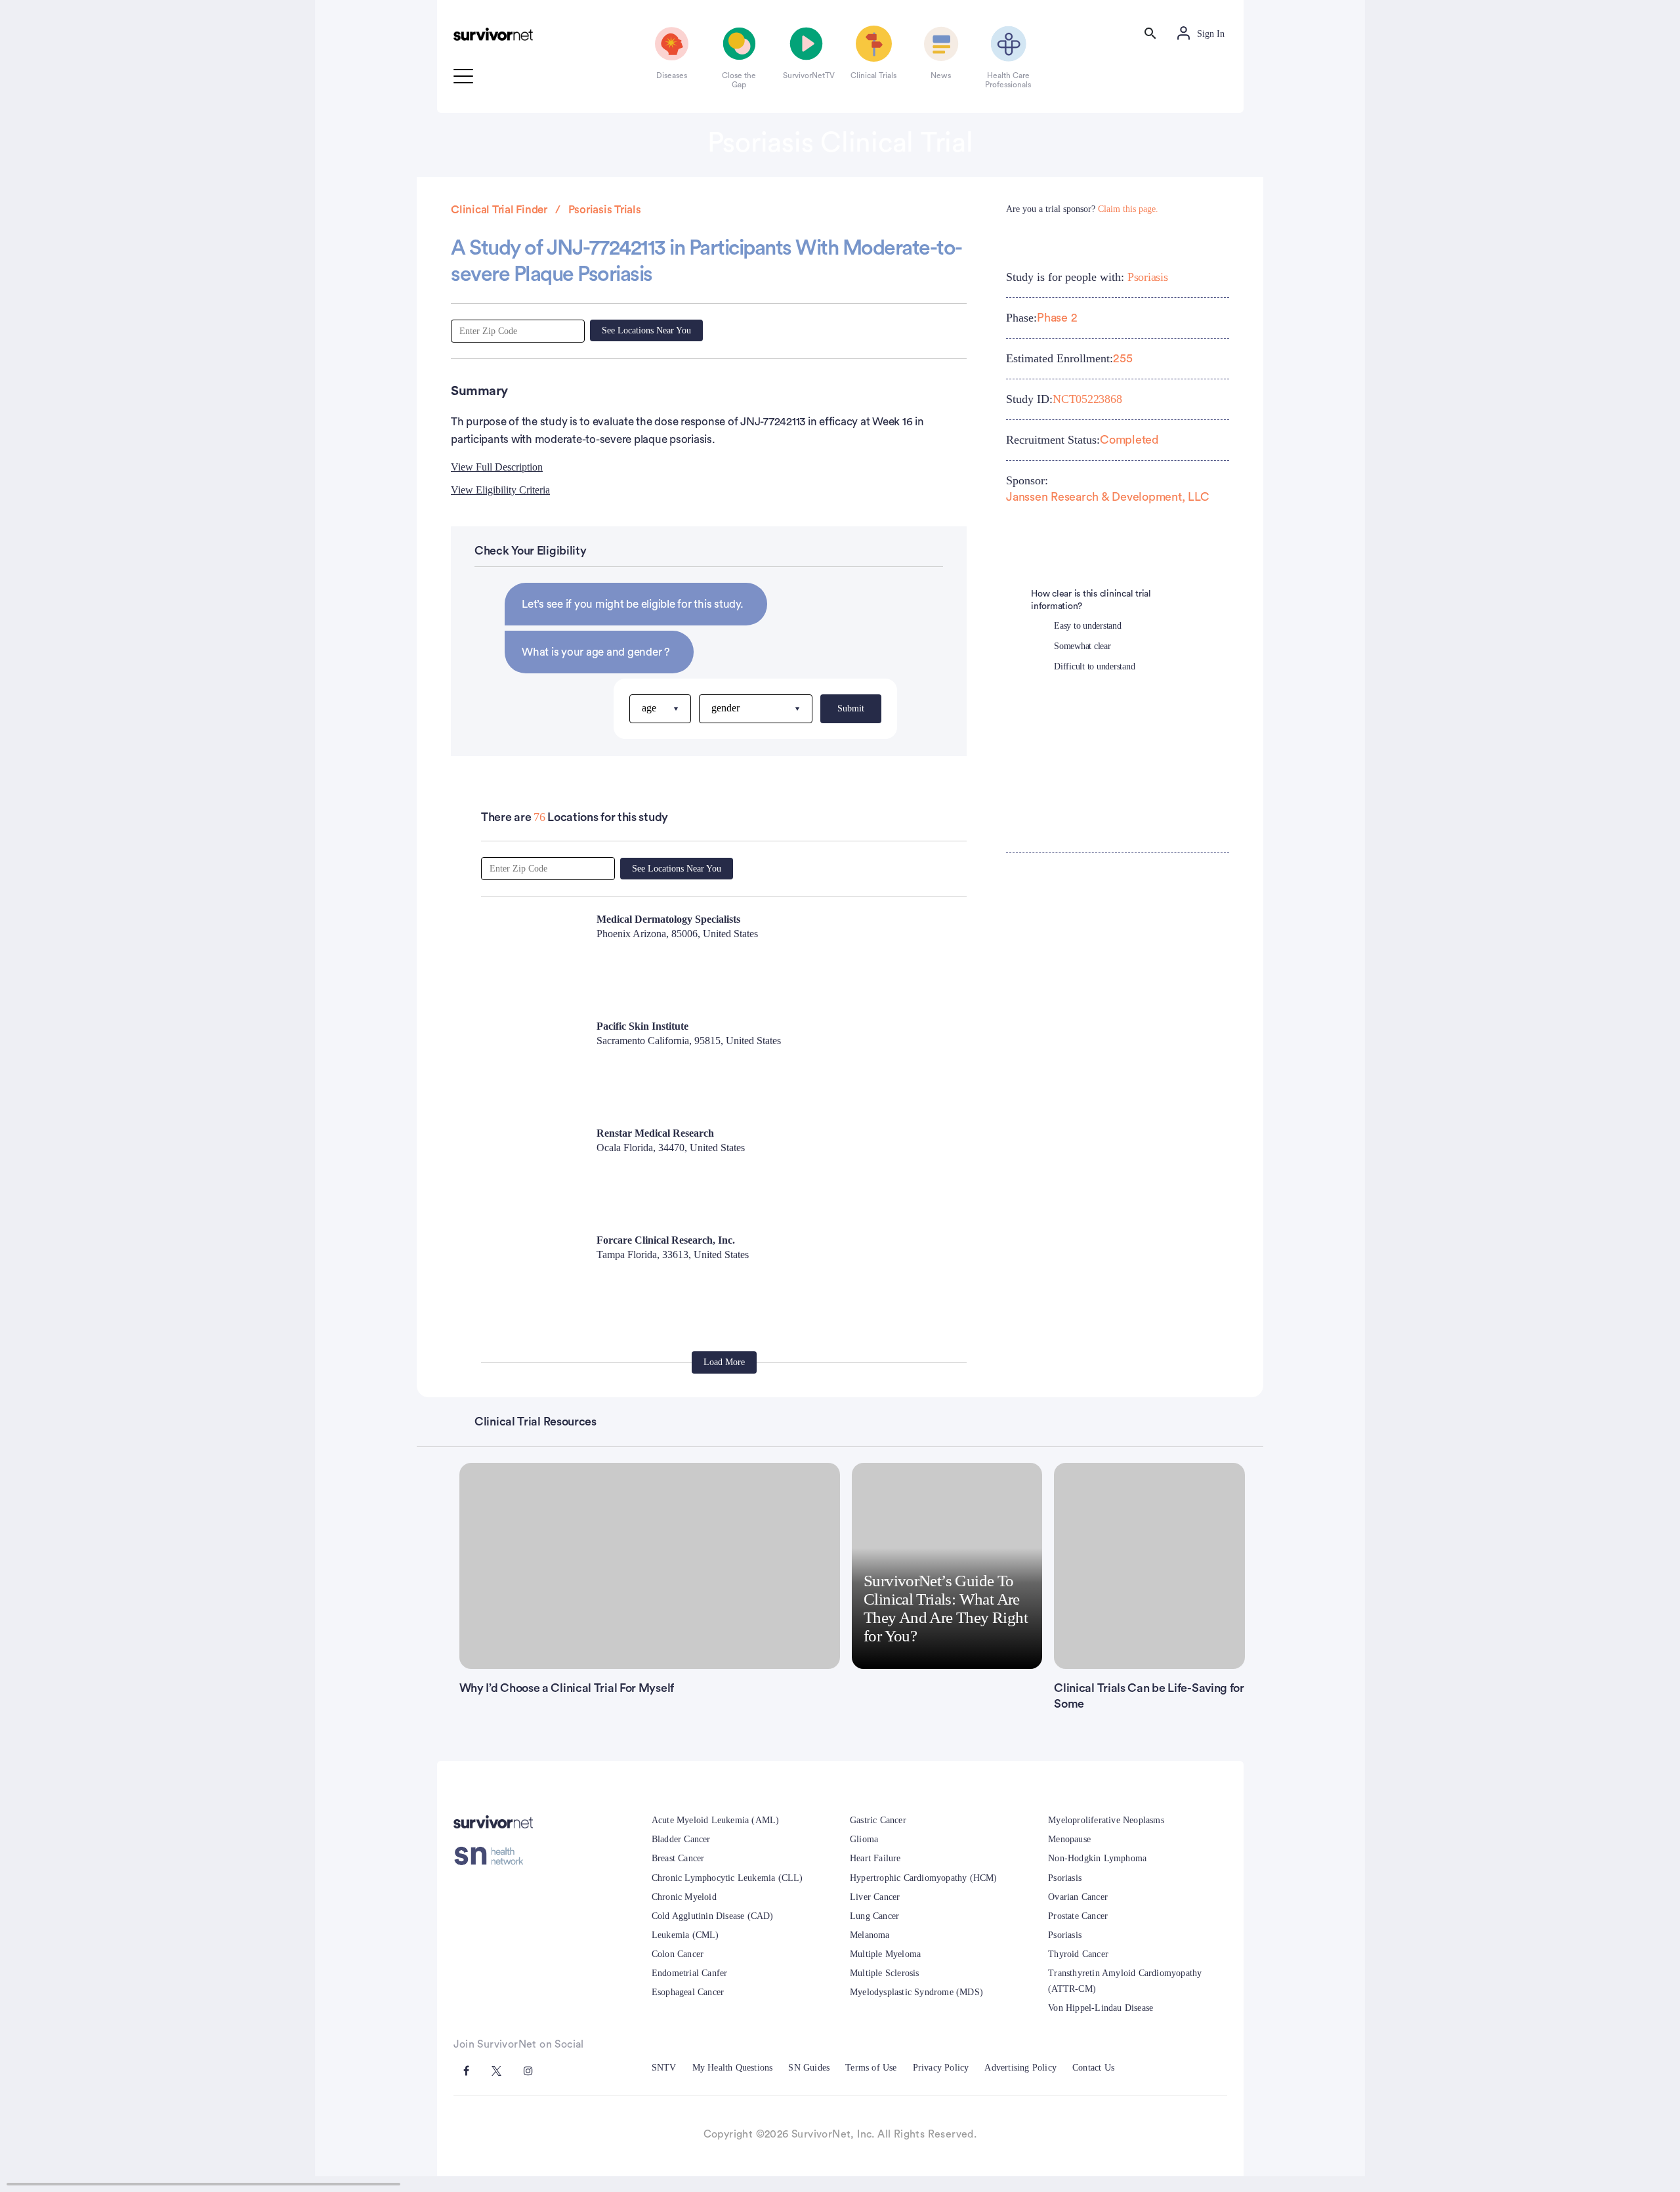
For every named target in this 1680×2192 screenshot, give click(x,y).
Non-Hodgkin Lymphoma (1097, 1858)
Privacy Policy (941, 2068)
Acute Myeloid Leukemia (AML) (716, 1820)
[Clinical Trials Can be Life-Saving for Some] (1149, 1566)
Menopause (1069, 1839)
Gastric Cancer (878, 1820)
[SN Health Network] (493, 1856)
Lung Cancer (874, 1916)
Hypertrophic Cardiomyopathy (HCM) (924, 1878)
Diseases (672, 75)
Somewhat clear (1082, 646)
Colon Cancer (678, 1954)
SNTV (664, 2068)
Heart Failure (875, 1858)
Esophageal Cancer (688, 1992)
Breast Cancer (678, 1858)
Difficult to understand (1094, 666)
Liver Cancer (875, 1897)
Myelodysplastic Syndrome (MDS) (916, 1992)
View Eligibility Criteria (500, 490)
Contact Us (1093, 2068)
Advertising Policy (1020, 2068)
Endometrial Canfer (690, 1973)
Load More (724, 1362)
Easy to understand (1088, 626)
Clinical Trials (873, 75)
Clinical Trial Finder (499, 210)
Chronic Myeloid (684, 1897)
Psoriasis (1148, 277)
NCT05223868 (1087, 399)
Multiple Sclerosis (885, 1973)
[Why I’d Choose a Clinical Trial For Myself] (650, 1566)
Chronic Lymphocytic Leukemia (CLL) (727, 1878)
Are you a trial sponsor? (1082, 209)
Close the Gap (739, 80)
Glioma (864, 1839)
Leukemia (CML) (685, 1935)
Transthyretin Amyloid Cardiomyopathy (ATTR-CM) (1125, 1981)
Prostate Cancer (1078, 1916)
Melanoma (870, 1935)
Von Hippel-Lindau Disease (1101, 2008)
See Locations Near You (646, 330)
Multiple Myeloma (885, 1954)
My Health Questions (733, 2068)
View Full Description (497, 467)
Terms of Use (871, 2068)
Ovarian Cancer (1078, 1897)
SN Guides (809, 2068)
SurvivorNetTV (807, 75)
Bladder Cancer (681, 1839)
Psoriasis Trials (605, 210)
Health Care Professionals (1008, 80)
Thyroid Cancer (1078, 1954)
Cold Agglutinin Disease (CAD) (713, 1916)
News (941, 75)
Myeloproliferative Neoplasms (1106, 1820)
